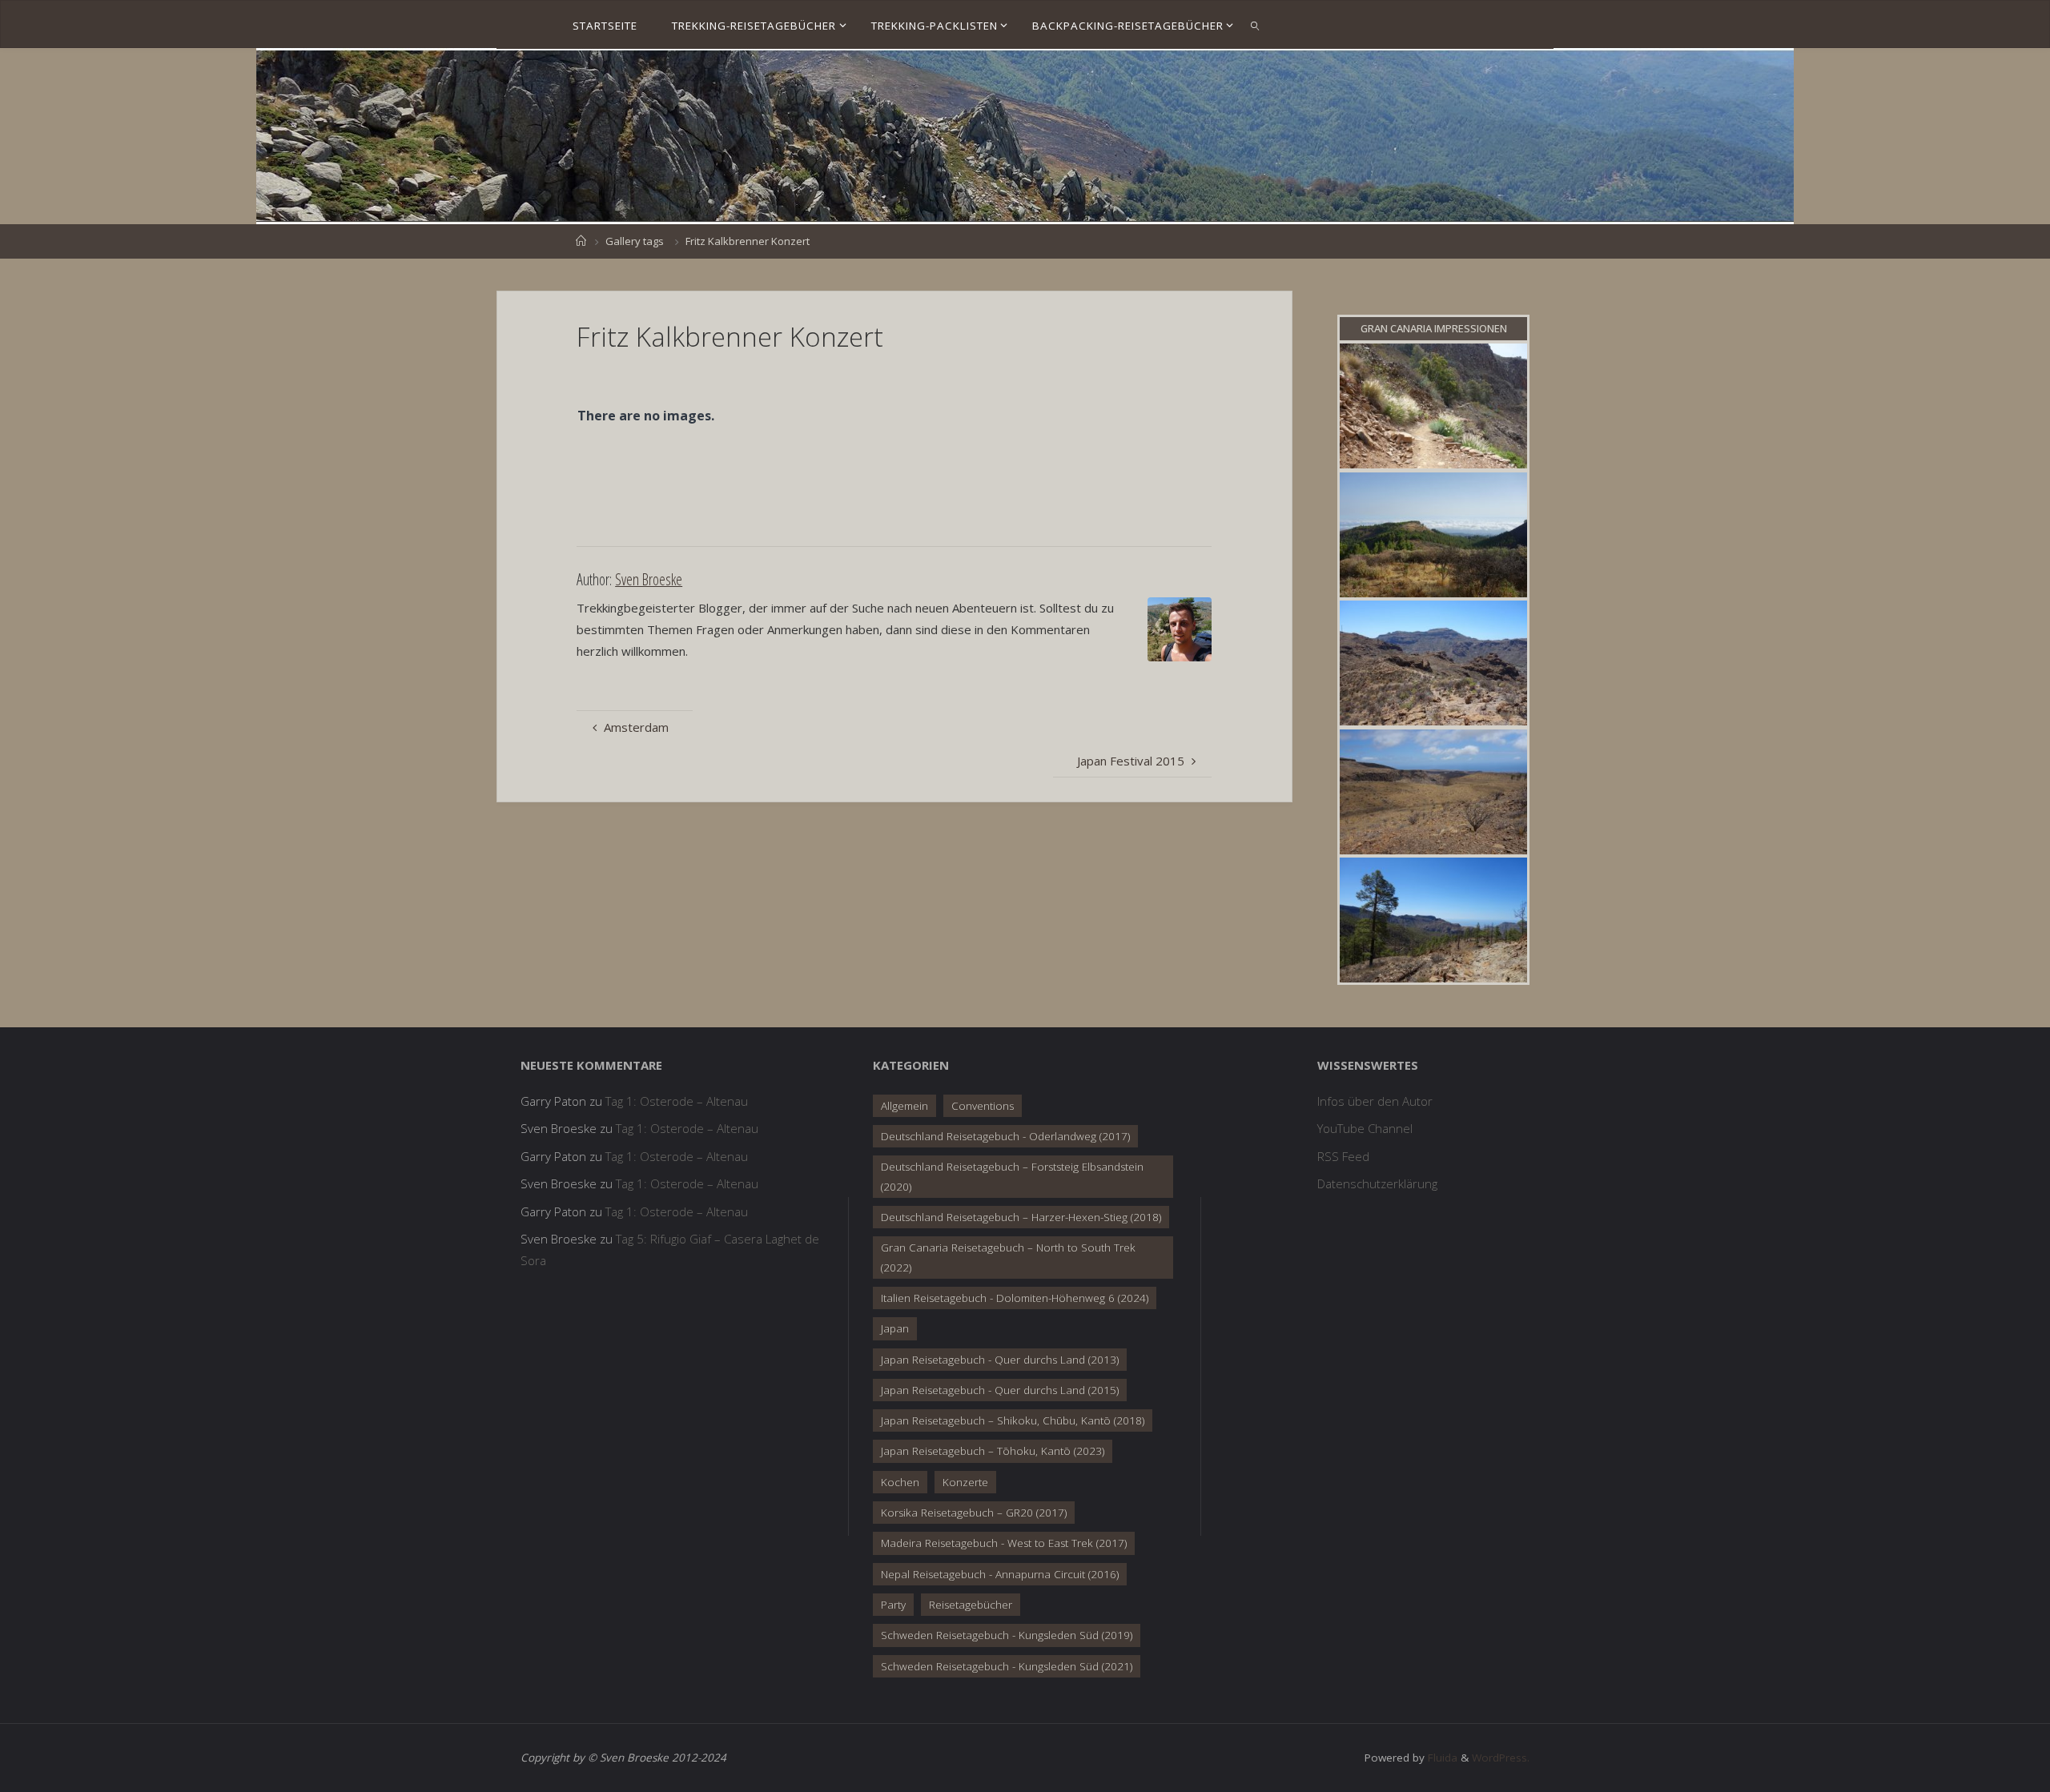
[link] (1255, 25)
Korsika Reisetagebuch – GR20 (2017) (974, 1513)
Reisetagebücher (971, 1605)
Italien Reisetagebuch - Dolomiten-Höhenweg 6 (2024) (1015, 1298)
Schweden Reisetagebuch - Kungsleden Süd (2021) (1007, 1666)
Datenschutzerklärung (1377, 1183)
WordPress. (1501, 1758)
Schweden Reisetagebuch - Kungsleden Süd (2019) (1007, 1635)
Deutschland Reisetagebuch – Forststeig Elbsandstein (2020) (1012, 1176)
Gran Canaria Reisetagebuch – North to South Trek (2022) (1008, 1257)
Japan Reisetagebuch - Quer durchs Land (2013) (1000, 1360)
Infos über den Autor (1375, 1101)
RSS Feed (1343, 1156)
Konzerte (965, 1482)
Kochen (900, 1482)
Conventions (983, 1106)
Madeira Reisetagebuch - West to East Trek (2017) (1004, 1543)
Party (893, 1605)
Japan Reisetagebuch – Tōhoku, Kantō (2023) (993, 1451)
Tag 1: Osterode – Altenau (677, 1101)
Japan (895, 1328)
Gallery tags (635, 241)
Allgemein (904, 1106)
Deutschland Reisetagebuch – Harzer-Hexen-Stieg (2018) (1021, 1217)
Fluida (1441, 1758)
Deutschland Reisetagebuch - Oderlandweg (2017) (1005, 1136)
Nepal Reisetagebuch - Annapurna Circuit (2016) (1000, 1574)
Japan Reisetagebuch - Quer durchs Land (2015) (1000, 1390)
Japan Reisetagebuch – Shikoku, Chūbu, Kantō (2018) (1013, 1420)
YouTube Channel (1365, 1128)
